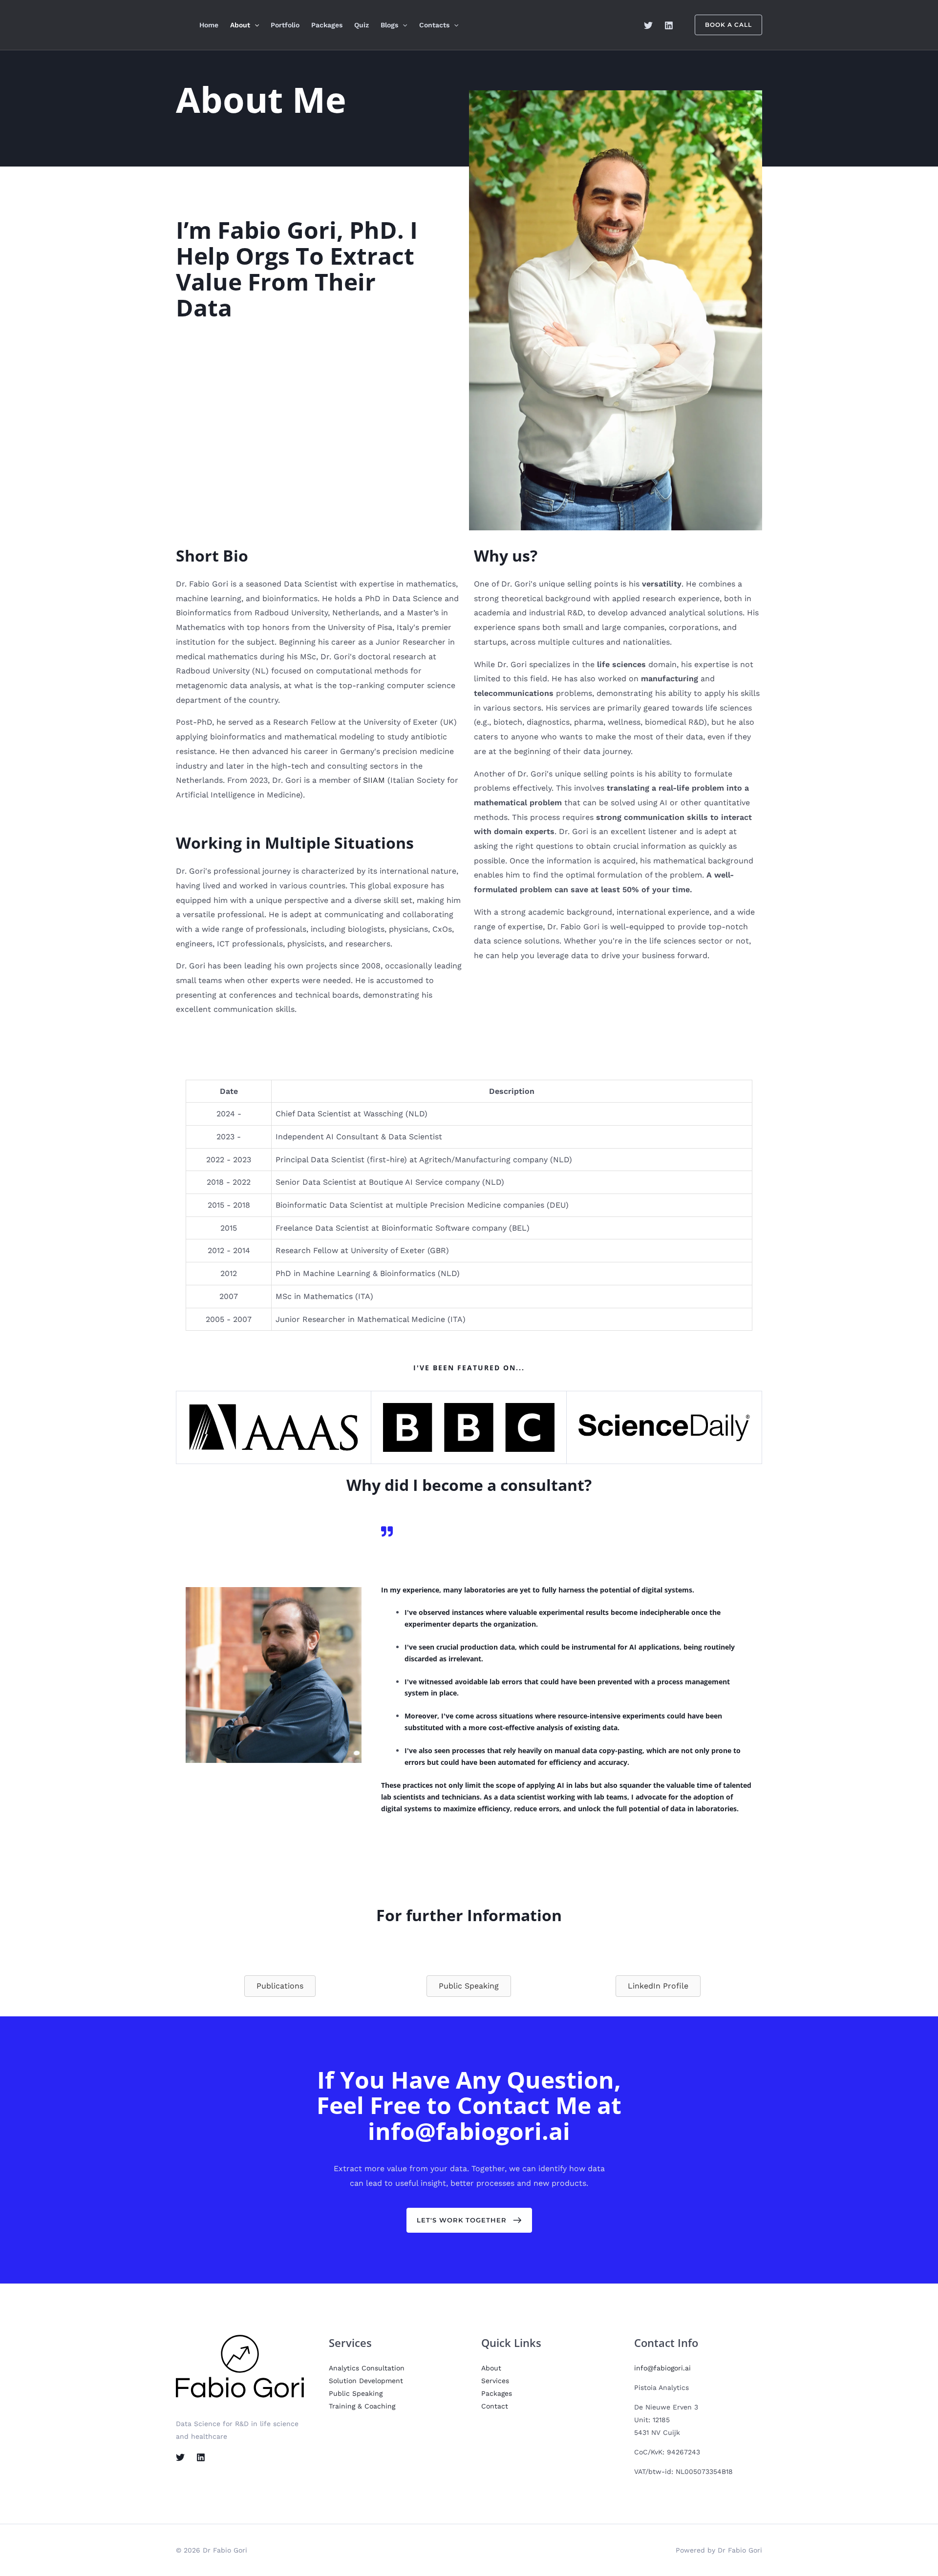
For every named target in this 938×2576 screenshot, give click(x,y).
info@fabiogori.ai (662, 2368)
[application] (255, 25)
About (240, 25)
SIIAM (374, 780)
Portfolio (285, 25)
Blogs (389, 25)
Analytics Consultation (367, 2368)
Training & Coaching (362, 2406)
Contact (495, 2406)
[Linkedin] (669, 25)
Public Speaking (356, 2393)
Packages (327, 25)
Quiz (362, 25)
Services (495, 2381)
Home (209, 25)
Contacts (434, 25)
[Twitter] (648, 25)
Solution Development (366, 2381)
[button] (469, 2220)
